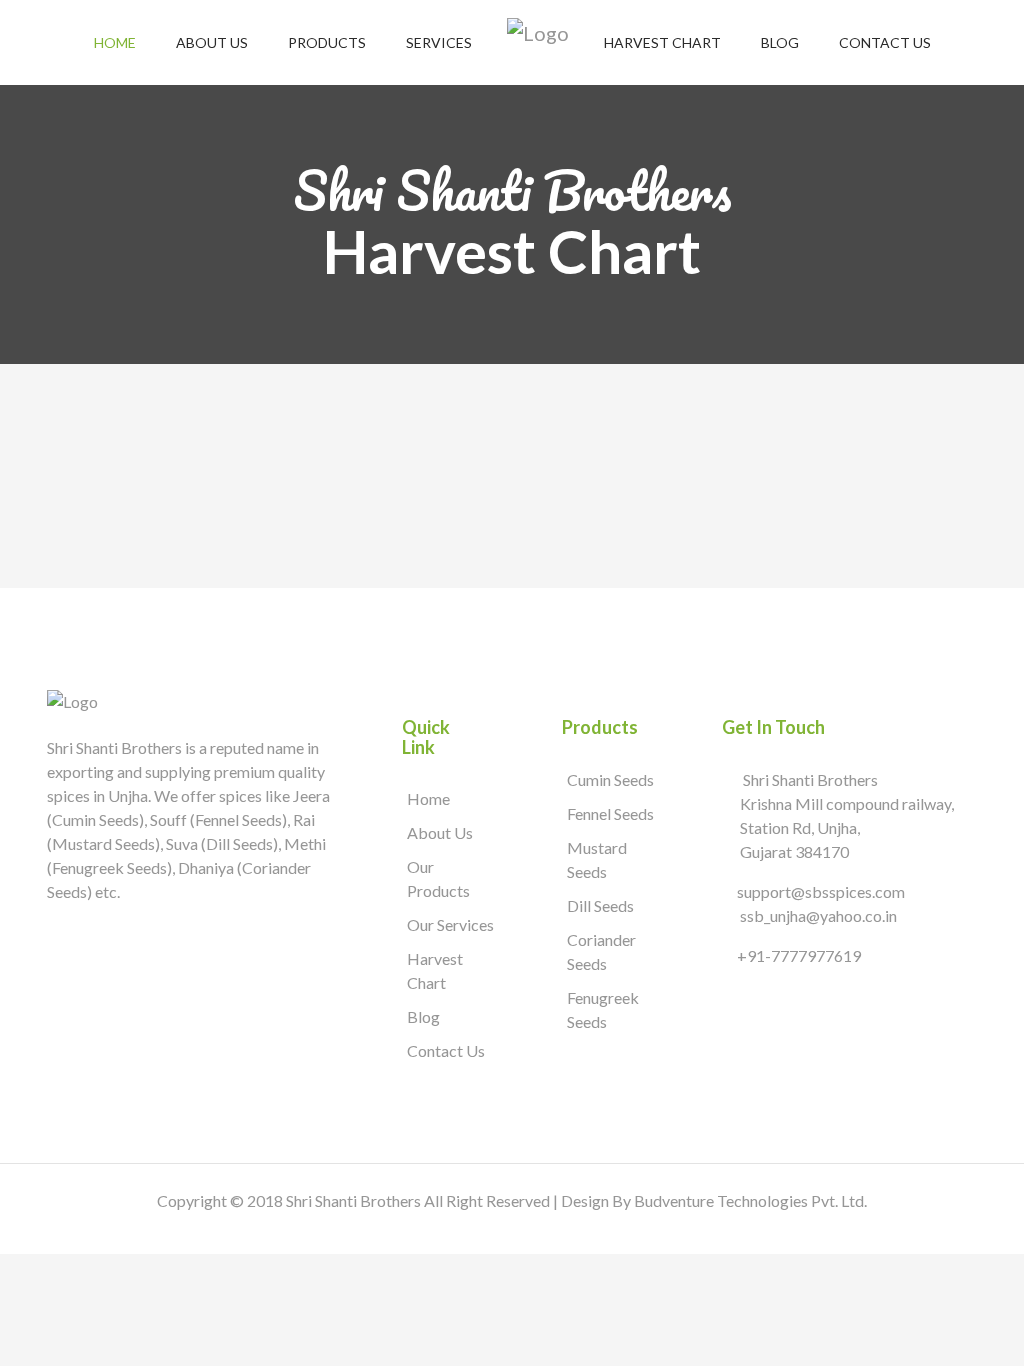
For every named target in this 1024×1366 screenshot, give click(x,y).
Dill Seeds (600, 905)
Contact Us (885, 42)
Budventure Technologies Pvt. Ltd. (750, 1200)
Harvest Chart (662, 42)
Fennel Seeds (610, 813)
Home (115, 42)
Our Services (450, 924)
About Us (212, 42)
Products (327, 42)
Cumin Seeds (610, 779)
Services (439, 42)
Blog (780, 42)
